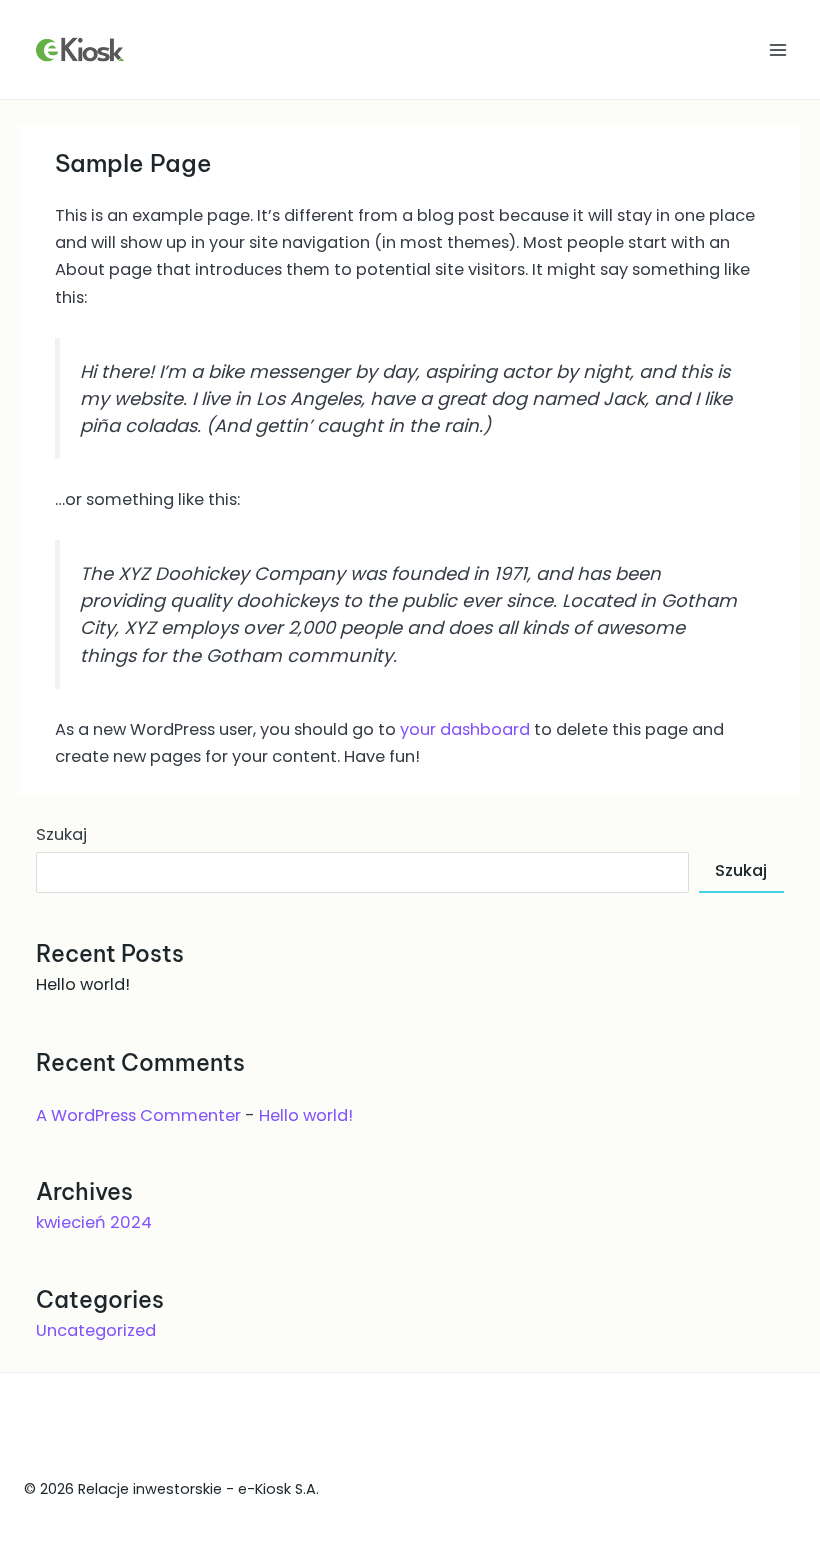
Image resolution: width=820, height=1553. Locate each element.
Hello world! (83, 984)
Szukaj (61, 834)
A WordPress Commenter (138, 1115)
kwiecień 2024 (94, 1222)
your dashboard (465, 729)
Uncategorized (96, 1330)
